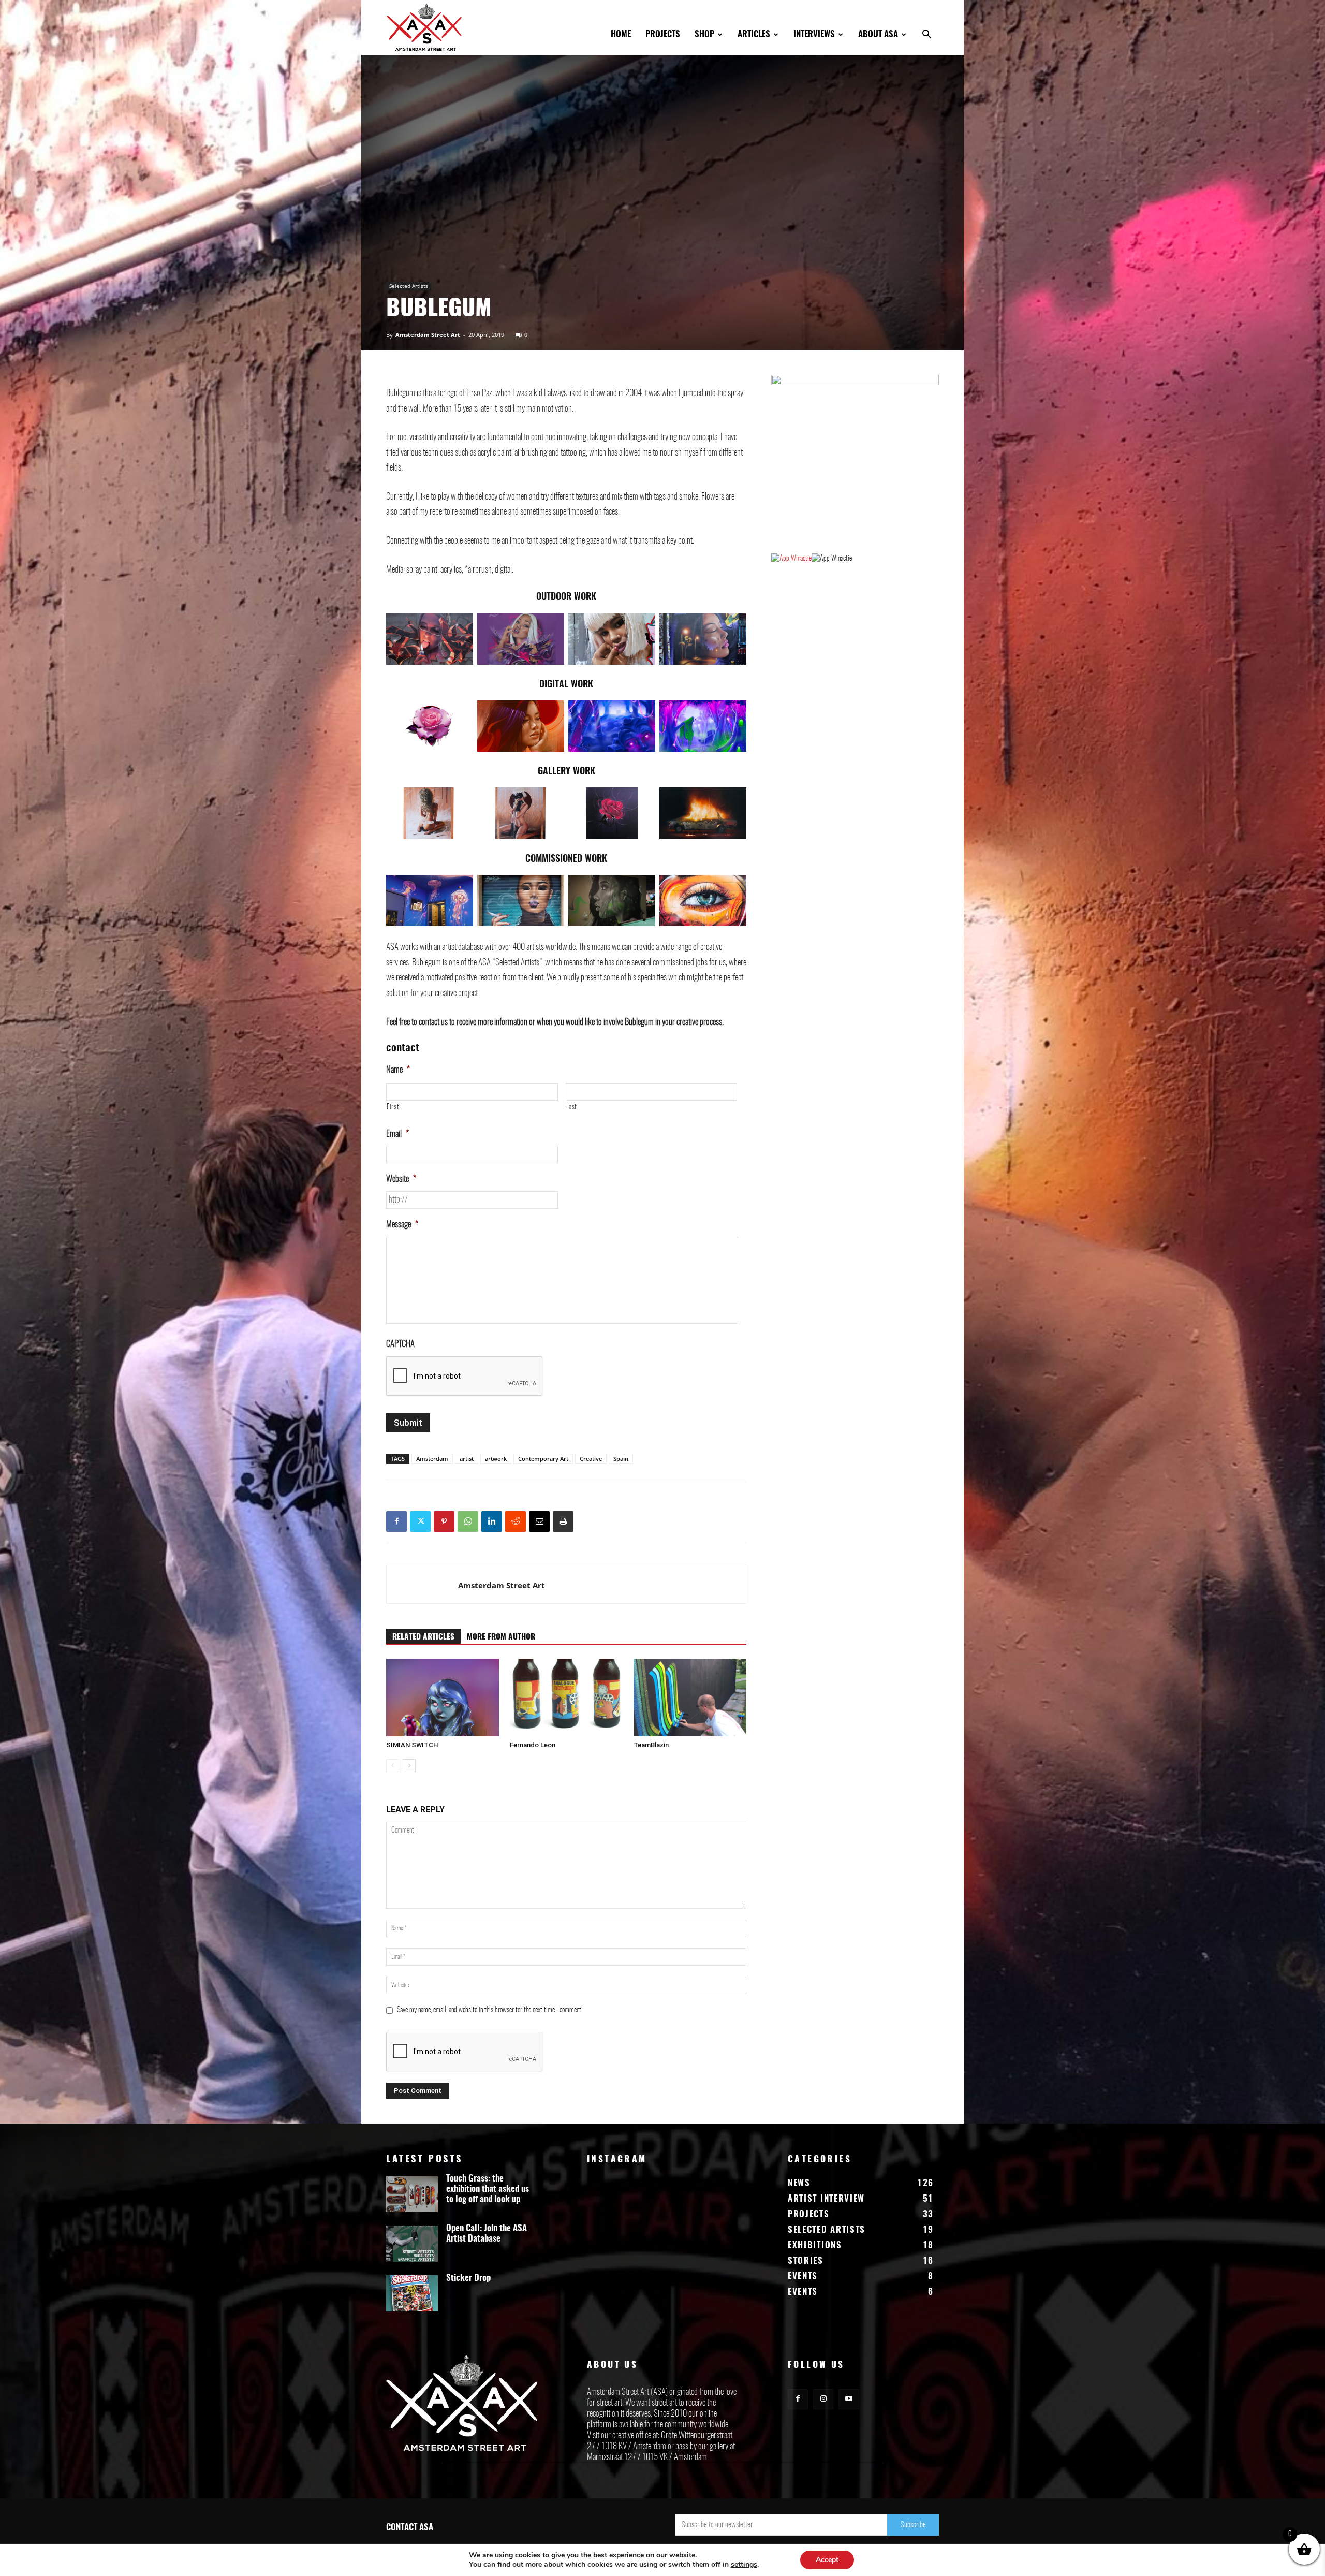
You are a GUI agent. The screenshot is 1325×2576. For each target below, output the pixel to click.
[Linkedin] (492, 1521)
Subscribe (913, 2525)
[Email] (539, 1521)
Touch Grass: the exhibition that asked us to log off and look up (488, 2189)
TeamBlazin (651, 1745)
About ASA (878, 34)
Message (402, 1225)
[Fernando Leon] (566, 1697)
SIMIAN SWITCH (412, 1745)
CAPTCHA (400, 1344)
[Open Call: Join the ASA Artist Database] (412, 2244)
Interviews (814, 34)
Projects (663, 34)
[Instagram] (823, 2399)
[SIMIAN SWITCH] (443, 1697)
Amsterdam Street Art (428, 335)
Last (572, 1107)
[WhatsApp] (468, 1521)
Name (398, 1070)
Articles (754, 34)
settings (744, 2565)
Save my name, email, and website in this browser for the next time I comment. (490, 2010)
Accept (827, 2560)
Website (401, 1179)
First (393, 1107)
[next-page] (409, 1766)
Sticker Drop (468, 2278)
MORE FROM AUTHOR (501, 1637)
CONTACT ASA (410, 2528)
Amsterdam (432, 1459)
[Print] (563, 1521)
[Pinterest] (444, 1521)
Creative (591, 1459)
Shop (704, 34)
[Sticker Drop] (412, 2293)
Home (621, 34)
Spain (621, 1459)
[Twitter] (420, 1521)
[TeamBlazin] (690, 1697)
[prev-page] (393, 1766)
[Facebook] (396, 1521)
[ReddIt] (516, 1521)
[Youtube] (849, 2399)
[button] (926, 35)
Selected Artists (409, 286)
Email (397, 1134)
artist (467, 1459)
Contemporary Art (543, 1459)
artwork (496, 1459)
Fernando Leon (533, 1745)
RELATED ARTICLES (423, 1637)
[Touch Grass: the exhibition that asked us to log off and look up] (412, 2194)
